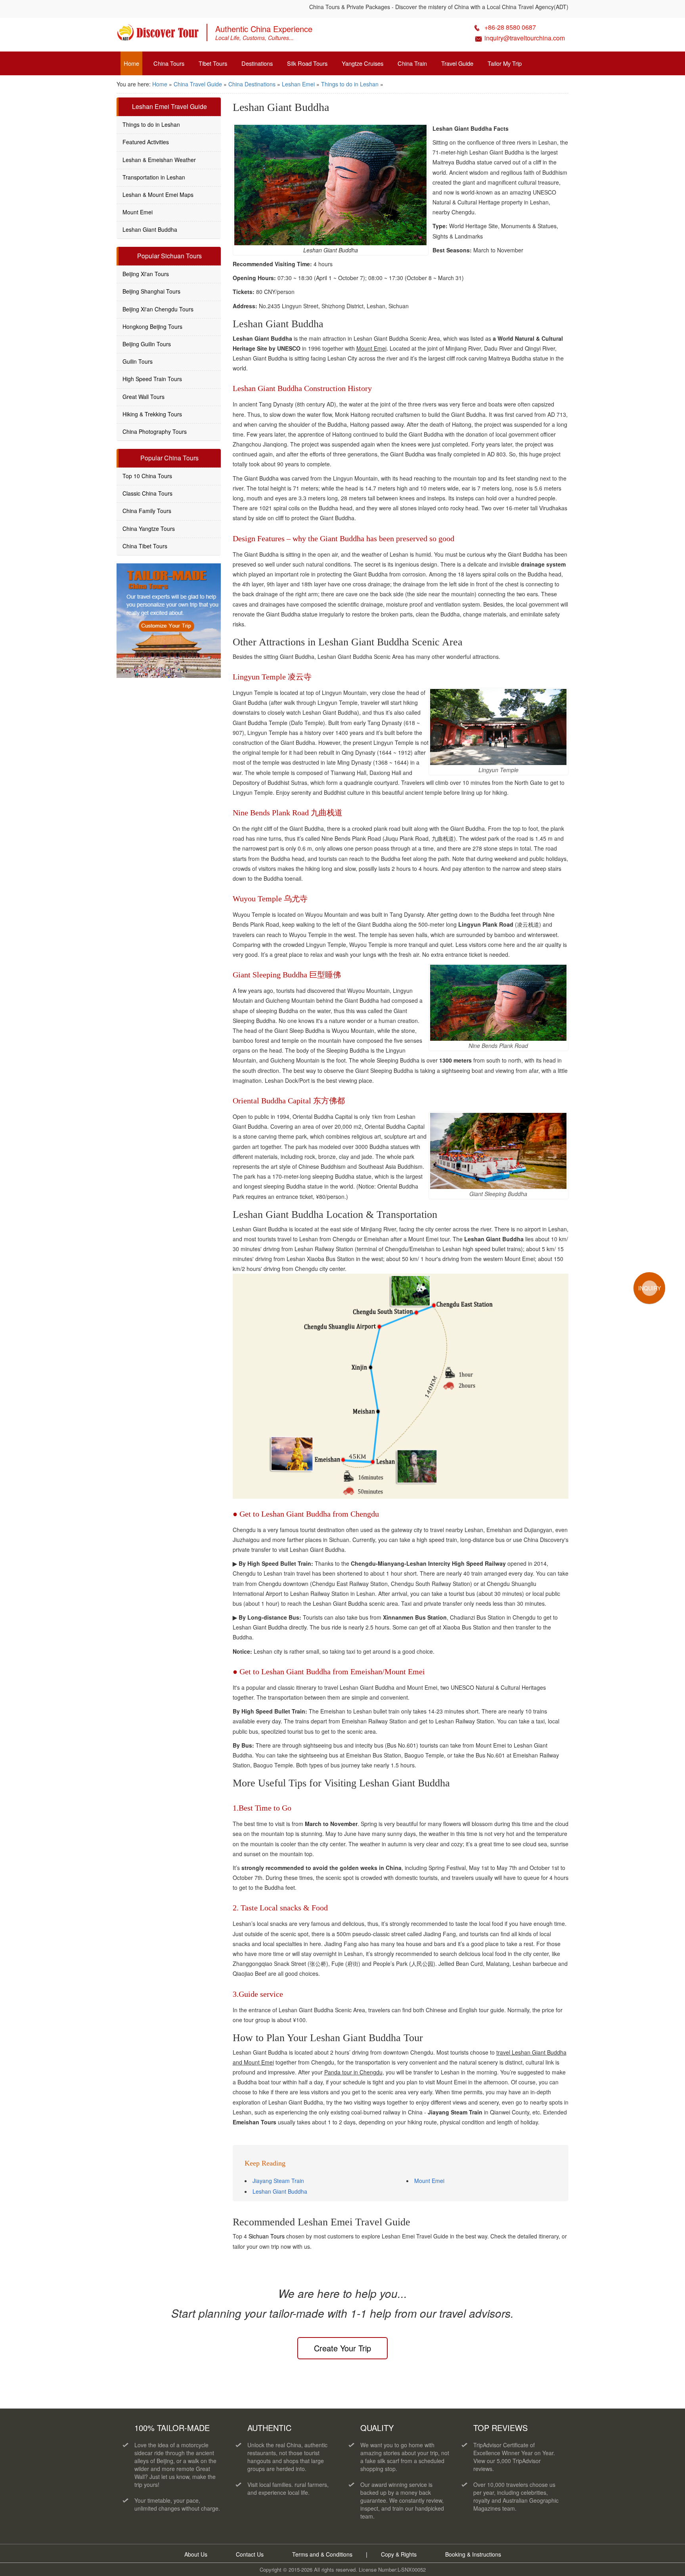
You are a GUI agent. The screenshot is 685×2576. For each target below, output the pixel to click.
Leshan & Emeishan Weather (159, 160)
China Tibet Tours (145, 546)
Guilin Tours (138, 361)
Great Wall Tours (144, 397)
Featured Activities (146, 142)
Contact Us (250, 2554)
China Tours (169, 63)
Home (131, 63)
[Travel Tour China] (158, 35)
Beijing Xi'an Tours (146, 274)
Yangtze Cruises (363, 63)
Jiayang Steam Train (278, 2181)
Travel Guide (457, 63)
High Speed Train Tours (152, 379)
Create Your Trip (342, 2348)
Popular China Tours (169, 458)
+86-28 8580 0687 (510, 27)
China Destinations (252, 84)
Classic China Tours (147, 493)
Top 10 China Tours (147, 476)
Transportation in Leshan (154, 177)
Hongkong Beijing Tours (152, 326)
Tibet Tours (213, 63)
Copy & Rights (400, 2554)
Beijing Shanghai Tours (151, 291)
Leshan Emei (298, 84)
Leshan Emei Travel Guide (169, 106)
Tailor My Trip (505, 63)
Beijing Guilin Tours (147, 344)
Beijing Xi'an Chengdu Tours (158, 309)
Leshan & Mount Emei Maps (158, 195)
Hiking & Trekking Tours (152, 414)
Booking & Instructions (473, 2554)
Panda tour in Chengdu (353, 2072)
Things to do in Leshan (350, 84)
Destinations (257, 63)
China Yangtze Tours (149, 529)
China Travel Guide (198, 84)
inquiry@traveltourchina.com (525, 38)
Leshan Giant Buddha (280, 2191)
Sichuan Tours (267, 2236)
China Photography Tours (155, 431)
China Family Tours (147, 511)
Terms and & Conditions (322, 2554)
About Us (196, 2554)
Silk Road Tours (307, 63)
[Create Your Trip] (169, 621)
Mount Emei (371, 348)
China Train (412, 63)
